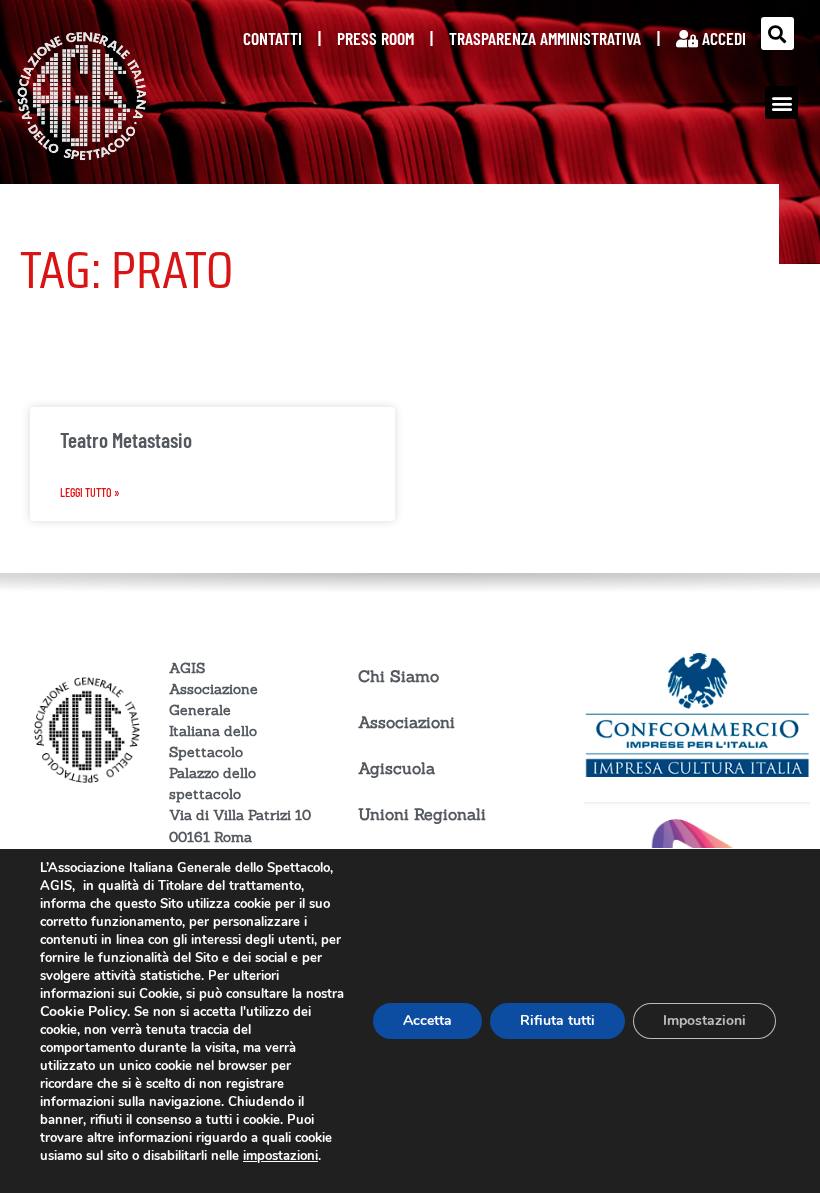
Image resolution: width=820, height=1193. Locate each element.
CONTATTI (272, 38)
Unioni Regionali (422, 814)
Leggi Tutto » (90, 492)
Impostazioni (704, 1020)
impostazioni (280, 1156)
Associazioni (406, 722)
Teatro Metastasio (126, 439)
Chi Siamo (398, 676)
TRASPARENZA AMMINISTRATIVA (545, 38)
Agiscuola (396, 768)
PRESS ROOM (375, 38)
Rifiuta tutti (557, 1020)
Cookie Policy (83, 1011)
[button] (777, 33)
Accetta (427, 1020)
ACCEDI (722, 38)
